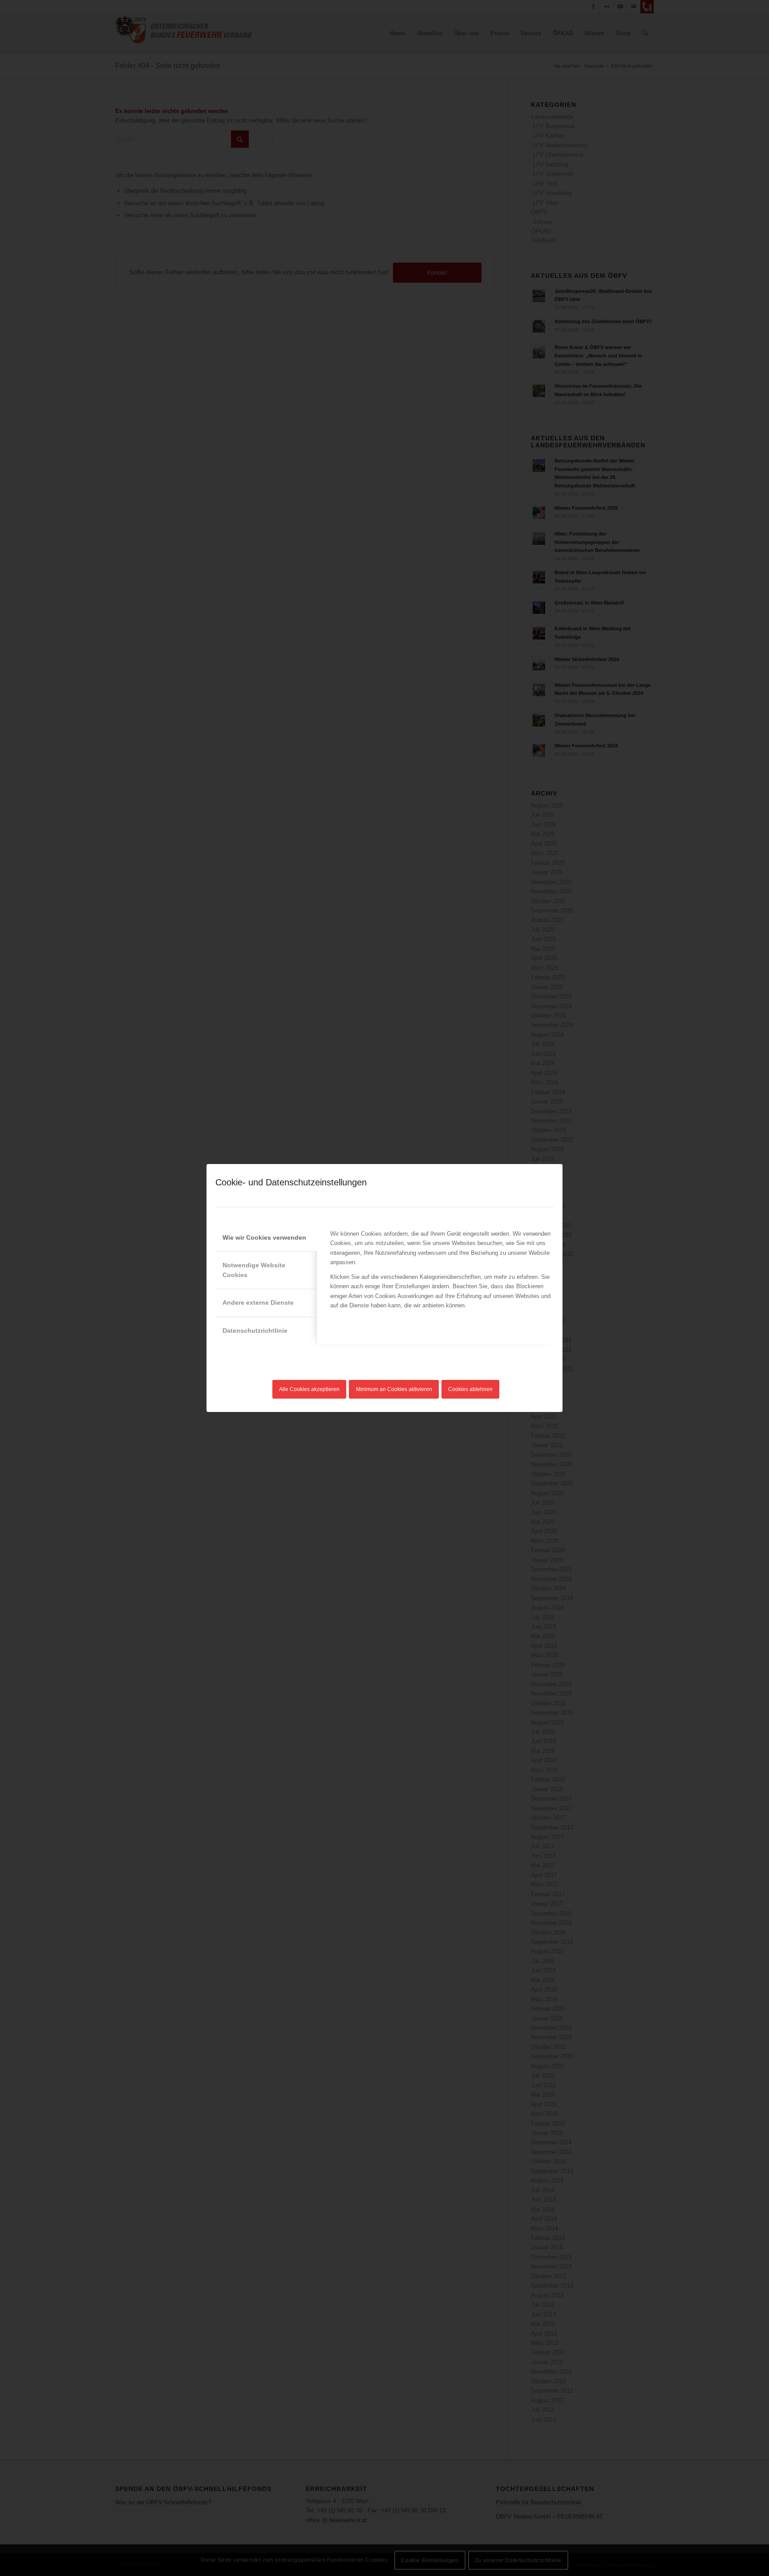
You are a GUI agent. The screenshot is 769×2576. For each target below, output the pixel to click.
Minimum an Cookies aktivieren (394, 1389)
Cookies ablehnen (470, 1389)
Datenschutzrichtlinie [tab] (255, 1331)
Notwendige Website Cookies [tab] (254, 1270)
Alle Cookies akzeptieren (309, 1389)
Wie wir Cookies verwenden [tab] (264, 1237)
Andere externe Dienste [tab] (258, 1302)
